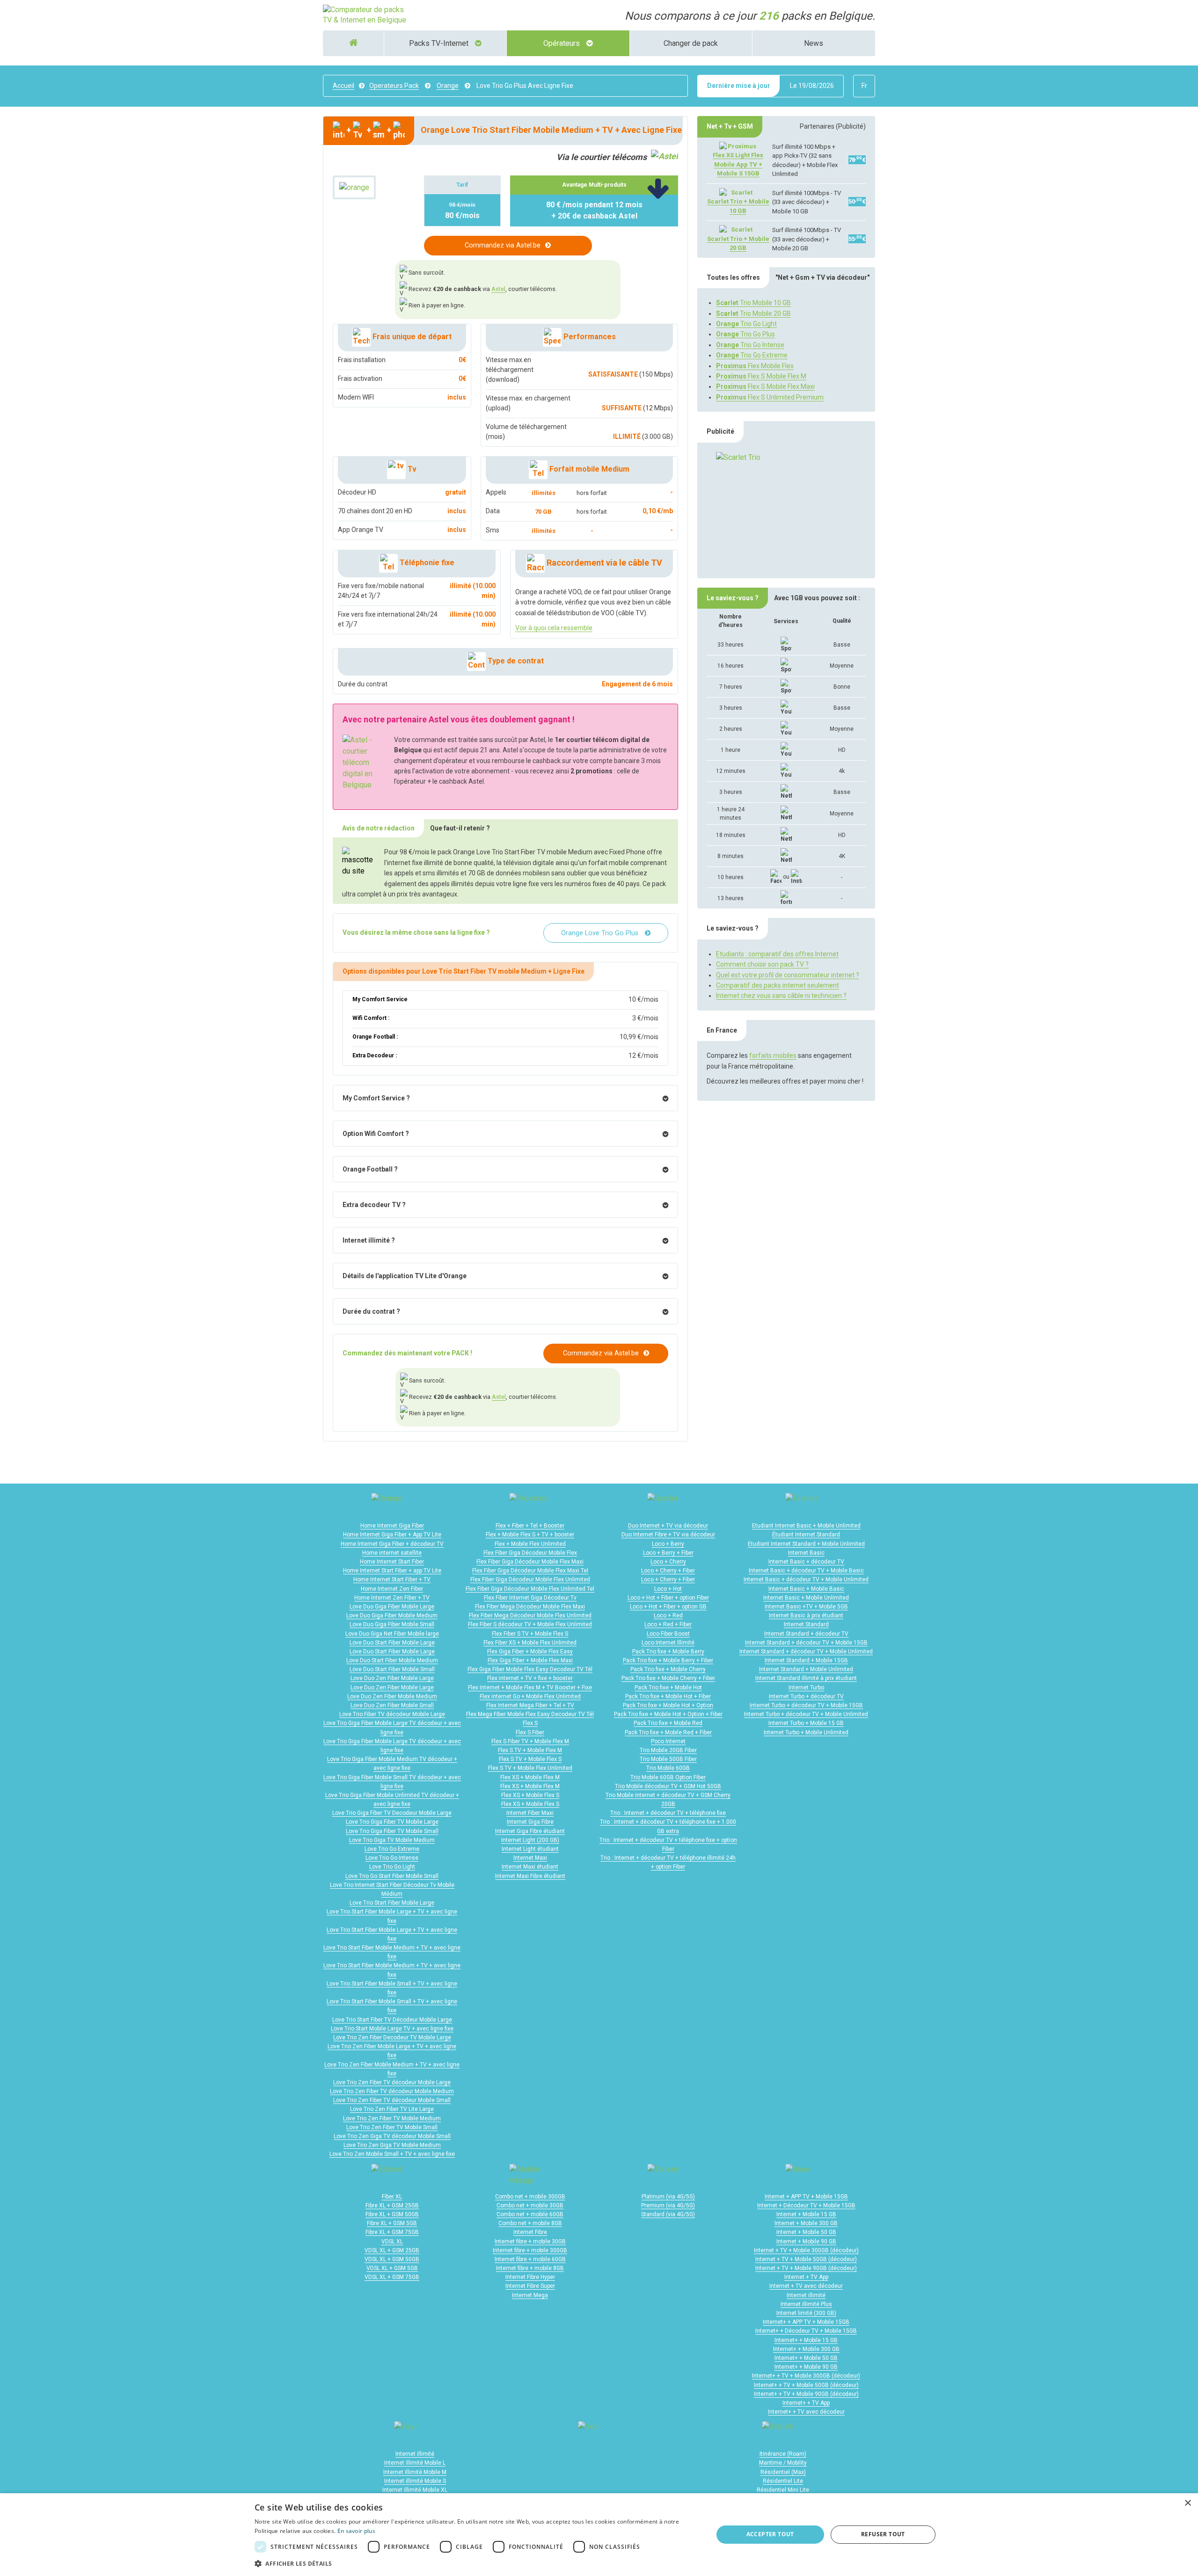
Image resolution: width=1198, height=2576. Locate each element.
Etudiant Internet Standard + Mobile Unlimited (806, 1544)
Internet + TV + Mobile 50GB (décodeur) (806, 2259)
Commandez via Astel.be (503, 245)
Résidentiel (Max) (783, 2472)
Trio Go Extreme (752, 355)
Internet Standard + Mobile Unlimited (806, 1669)
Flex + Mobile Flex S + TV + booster (530, 1535)
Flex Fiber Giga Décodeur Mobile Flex (530, 1553)
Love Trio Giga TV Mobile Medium (392, 1840)
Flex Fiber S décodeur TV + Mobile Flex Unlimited (530, 1624)
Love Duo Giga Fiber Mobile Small (392, 1624)
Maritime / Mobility (783, 2463)
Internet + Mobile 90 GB (806, 2241)
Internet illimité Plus (806, 2304)
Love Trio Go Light (392, 1867)
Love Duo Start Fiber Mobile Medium (392, 1660)
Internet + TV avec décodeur (806, 2286)
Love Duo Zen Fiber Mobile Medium (392, 1696)
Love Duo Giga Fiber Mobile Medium (392, 1615)
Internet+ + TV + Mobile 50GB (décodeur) (806, 2385)
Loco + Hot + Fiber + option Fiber (668, 1598)
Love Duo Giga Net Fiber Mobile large (392, 1634)
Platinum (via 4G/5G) (668, 2197)
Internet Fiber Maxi (530, 1813)
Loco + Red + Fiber (668, 1624)
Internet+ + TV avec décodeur (806, 2412)
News (814, 43)
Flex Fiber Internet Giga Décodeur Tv (530, 1598)
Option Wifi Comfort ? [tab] (376, 1134)
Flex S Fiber (530, 1732)
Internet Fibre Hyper (530, 2277)
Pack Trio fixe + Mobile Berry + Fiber (668, 1660)
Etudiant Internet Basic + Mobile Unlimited (806, 1526)
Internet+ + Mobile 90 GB (806, 2367)
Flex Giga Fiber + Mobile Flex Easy (530, 1652)
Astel (498, 289)
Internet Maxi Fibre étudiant (530, 1876)
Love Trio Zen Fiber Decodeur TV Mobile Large (392, 2038)
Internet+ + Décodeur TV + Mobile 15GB (806, 2331)
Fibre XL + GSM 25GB (392, 2205)
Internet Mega (530, 2295)
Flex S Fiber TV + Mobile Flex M (530, 1741)
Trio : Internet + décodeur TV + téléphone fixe (668, 1813)
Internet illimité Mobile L (415, 2463)
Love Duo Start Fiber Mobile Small (392, 1669)
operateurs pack (394, 86)
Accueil (343, 86)
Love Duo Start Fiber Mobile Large (392, 1643)
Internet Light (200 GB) (530, 1840)
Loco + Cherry (668, 1562)
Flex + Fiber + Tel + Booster (530, 1526)
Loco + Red (668, 1615)
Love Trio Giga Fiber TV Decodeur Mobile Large (392, 1813)
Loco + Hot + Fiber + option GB (668, 1607)
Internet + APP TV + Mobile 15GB (806, 2197)
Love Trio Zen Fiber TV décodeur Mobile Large (392, 2082)
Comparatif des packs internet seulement (778, 985)
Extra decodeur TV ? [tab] (374, 1205)
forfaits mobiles (773, 1055)
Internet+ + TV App (806, 2403)
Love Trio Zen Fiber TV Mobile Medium (392, 2118)
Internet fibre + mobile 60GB (530, 2259)
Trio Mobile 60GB (668, 1768)
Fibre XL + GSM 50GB (392, 2214)
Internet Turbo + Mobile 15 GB (806, 1723)
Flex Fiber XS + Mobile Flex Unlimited (530, 1643)
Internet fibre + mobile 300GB (530, 2250)
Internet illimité (806, 2295)
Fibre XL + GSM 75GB (392, 2232)
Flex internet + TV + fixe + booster (530, 1678)
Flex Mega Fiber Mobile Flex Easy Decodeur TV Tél (530, 1714)
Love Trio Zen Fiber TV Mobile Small (392, 2127)
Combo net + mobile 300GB (530, 2197)
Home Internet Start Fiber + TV (392, 1579)
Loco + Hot (668, 1589)
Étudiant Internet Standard (806, 1535)
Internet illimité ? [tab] (369, 1240)
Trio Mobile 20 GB (753, 313)
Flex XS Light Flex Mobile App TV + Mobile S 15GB (738, 164)
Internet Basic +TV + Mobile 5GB (806, 1607)
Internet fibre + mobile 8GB (530, 2268)
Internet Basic (806, 1553)
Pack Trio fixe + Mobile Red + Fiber (668, 1732)
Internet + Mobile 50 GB (806, 2232)
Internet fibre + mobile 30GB (530, 2241)
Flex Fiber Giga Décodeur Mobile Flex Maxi (530, 1562)
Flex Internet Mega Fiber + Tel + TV (530, 1705)
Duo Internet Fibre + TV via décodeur (668, 1535)
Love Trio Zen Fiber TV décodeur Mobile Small (392, 2100)
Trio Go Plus (745, 334)
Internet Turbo (806, 1688)
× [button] (1187, 2503)
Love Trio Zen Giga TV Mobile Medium (392, 2145)
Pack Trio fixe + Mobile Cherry (668, 1669)
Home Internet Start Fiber (392, 1562)
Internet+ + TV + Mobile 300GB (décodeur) (806, 2376)
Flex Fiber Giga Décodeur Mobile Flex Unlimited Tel (530, 1589)
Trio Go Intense (750, 345)
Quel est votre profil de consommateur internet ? (788, 975)
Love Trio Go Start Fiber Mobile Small (392, 1876)
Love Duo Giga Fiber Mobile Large (392, 1607)
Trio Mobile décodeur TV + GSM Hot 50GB (668, 1786)
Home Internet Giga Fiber (392, 1526)
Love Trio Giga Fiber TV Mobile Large (392, 1822)
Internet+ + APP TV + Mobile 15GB (806, 2322)
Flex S (530, 1723)
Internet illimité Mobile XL (415, 2490)
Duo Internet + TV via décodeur (668, 1526)
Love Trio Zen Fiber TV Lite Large (392, 2109)
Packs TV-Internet (440, 43)
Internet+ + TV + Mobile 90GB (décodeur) (806, 2394)
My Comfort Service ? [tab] (376, 1098)
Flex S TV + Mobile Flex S (530, 1759)
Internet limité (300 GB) (806, 2313)
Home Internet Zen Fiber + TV (392, 1598)
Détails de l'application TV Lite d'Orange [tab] (405, 1276)
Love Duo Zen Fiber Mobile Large (392, 1678)
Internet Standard (806, 1624)
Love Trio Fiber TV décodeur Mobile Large (392, 1714)
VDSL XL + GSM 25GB (392, 2250)
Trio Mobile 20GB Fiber (668, 1750)
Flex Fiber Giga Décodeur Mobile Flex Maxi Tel (530, 1571)
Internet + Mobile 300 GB (806, 2223)
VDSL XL (392, 2241)
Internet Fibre (530, 2232)
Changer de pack (691, 43)
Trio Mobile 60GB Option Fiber (668, 1777)
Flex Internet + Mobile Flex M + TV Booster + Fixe (530, 1688)
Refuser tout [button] (883, 2534)
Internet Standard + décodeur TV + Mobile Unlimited (806, 1652)
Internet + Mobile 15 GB (806, 2214)
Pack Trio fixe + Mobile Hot (668, 1688)
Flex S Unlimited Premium (770, 397)
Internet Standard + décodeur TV (806, 1634)
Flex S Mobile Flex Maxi (765, 386)
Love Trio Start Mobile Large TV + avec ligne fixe (392, 2029)
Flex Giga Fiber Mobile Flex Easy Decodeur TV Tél (530, 1669)
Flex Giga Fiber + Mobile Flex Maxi (530, 1660)
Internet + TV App (806, 2277)
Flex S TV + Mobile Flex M (530, 1750)
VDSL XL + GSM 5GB (392, 2268)
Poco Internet (668, 1741)
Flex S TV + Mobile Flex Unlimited (530, 1768)
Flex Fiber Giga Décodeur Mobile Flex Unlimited (530, 1579)
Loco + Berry (668, 1544)
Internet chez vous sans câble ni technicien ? (781, 996)
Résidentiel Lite (783, 2481)
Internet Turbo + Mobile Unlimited (806, 1732)
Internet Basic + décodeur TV (806, 1562)
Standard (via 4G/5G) (668, 2214)
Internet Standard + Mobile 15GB (806, 1660)
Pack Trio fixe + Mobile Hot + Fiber (668, 1696)
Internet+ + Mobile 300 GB (806, 2349)
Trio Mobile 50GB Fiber (668, 1759)
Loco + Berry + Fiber (668, 1553)
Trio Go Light (746, 324)
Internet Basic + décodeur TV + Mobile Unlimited (806, 1579)
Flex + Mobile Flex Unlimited (530, 1544)
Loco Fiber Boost (668, 1634)
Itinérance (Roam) (783, 2454)
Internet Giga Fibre (530, 1822)
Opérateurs (562, 43)
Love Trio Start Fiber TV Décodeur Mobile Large (392, 2020)
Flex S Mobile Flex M (761, 376)
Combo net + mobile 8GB (530, 2223)
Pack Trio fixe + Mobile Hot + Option (668, 1705)
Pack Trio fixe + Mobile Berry (668, 1652)
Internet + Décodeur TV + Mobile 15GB (806, 2205)
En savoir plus (356, 2531)
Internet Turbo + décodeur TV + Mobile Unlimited (806, 1714)
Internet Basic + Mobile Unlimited (806, 1598)
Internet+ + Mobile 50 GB (806, 2358)
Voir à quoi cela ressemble (554, 628)
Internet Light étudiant (530, 1849)
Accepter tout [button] (770, 2534)
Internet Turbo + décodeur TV (806, 1696)
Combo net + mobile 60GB (530, 2214)
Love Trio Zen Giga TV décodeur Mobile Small (392, 2136)
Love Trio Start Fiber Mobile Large (392, 1903)
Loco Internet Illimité (668, 1643)
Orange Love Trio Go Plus (601, 933)
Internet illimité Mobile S (415, 2481)
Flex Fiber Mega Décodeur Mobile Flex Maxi (530, 1607)
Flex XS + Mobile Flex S (530, 1795)
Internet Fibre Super (530, 2286)
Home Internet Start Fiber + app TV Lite (392, 1571)
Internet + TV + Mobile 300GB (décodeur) (806, 2250)
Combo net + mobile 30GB (530, 2205)
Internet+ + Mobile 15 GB (806, 2340)
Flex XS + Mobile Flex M (530, 1777)
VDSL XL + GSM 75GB (392, 2277)
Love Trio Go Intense (392, 1858)
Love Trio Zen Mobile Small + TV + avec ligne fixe (392, 2154)
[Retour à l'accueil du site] (365, 15)
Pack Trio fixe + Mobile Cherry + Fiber (668, 1678)
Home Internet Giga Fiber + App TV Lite (392, 1535)
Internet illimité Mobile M (415, 2472)
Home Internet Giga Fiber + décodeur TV (392, 1544)
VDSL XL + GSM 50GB (392, 2259)
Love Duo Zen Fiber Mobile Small (392, 1705)
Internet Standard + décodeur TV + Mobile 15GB (806, 1643)
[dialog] (599, 2535)
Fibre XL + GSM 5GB (392, 2223)
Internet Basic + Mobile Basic (806, 1589)
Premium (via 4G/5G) (668, 2205)
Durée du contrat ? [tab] (371, 1311)
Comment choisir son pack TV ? (762, 964)
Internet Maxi (530, 1858)
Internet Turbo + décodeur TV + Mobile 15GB (806, 1705)
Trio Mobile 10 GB (753, 303)
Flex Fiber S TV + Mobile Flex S (530, 1634)
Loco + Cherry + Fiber (668, 1571)
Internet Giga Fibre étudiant (530, 1831)
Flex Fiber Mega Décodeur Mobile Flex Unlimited (530, 1615)
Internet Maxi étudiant (530, 1867)
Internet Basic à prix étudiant (806, 1615)
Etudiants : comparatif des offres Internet (777, 954)
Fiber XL (392, 2197)
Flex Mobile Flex (755, 366)
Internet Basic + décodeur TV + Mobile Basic (806, 1571)
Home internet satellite (392, 1553)
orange (448, 86)
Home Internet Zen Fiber (392, 1589)
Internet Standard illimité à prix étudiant (806, 1678)
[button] (477, 2563)
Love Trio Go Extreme (392, 1849)
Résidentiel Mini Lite (783, 2490)
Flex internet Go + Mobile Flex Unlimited (530, 1696)
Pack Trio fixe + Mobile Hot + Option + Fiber (668, 1714)
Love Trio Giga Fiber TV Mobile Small (392, 1831)
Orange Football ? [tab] (370, 1169)
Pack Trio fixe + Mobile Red (668, 1723)
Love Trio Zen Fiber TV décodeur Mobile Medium (392, 2091)
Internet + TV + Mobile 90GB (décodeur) (806, 2268)
